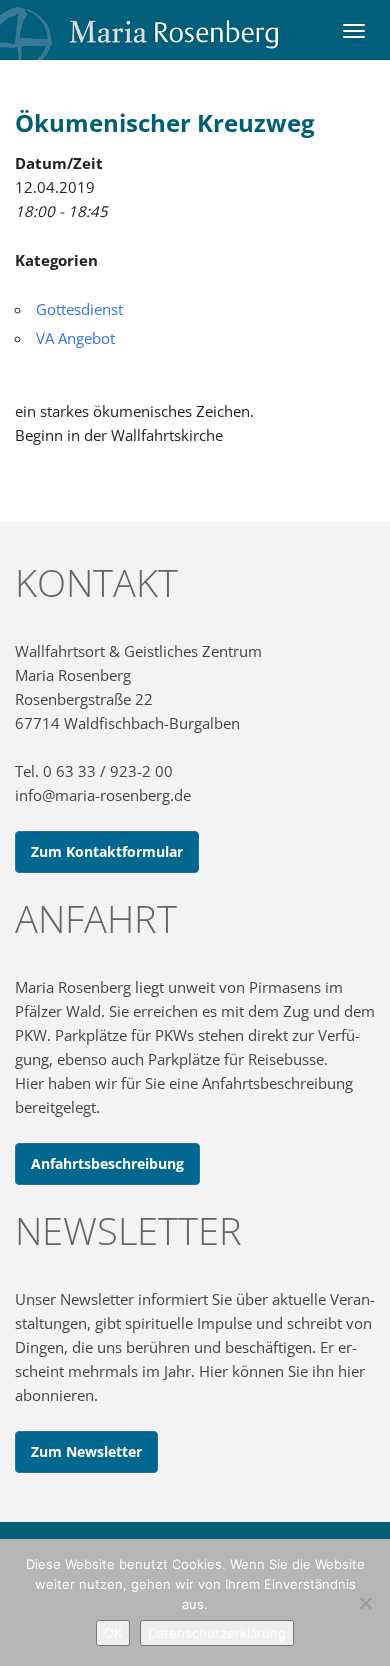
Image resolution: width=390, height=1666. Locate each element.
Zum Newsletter (86, 1451)
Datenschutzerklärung (217, 1633)
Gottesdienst (79, 309)
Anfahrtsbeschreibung (107, 1163)
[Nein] (365, 1603)
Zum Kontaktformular (107, 851)
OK (113, 1633)
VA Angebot (75, 338)
